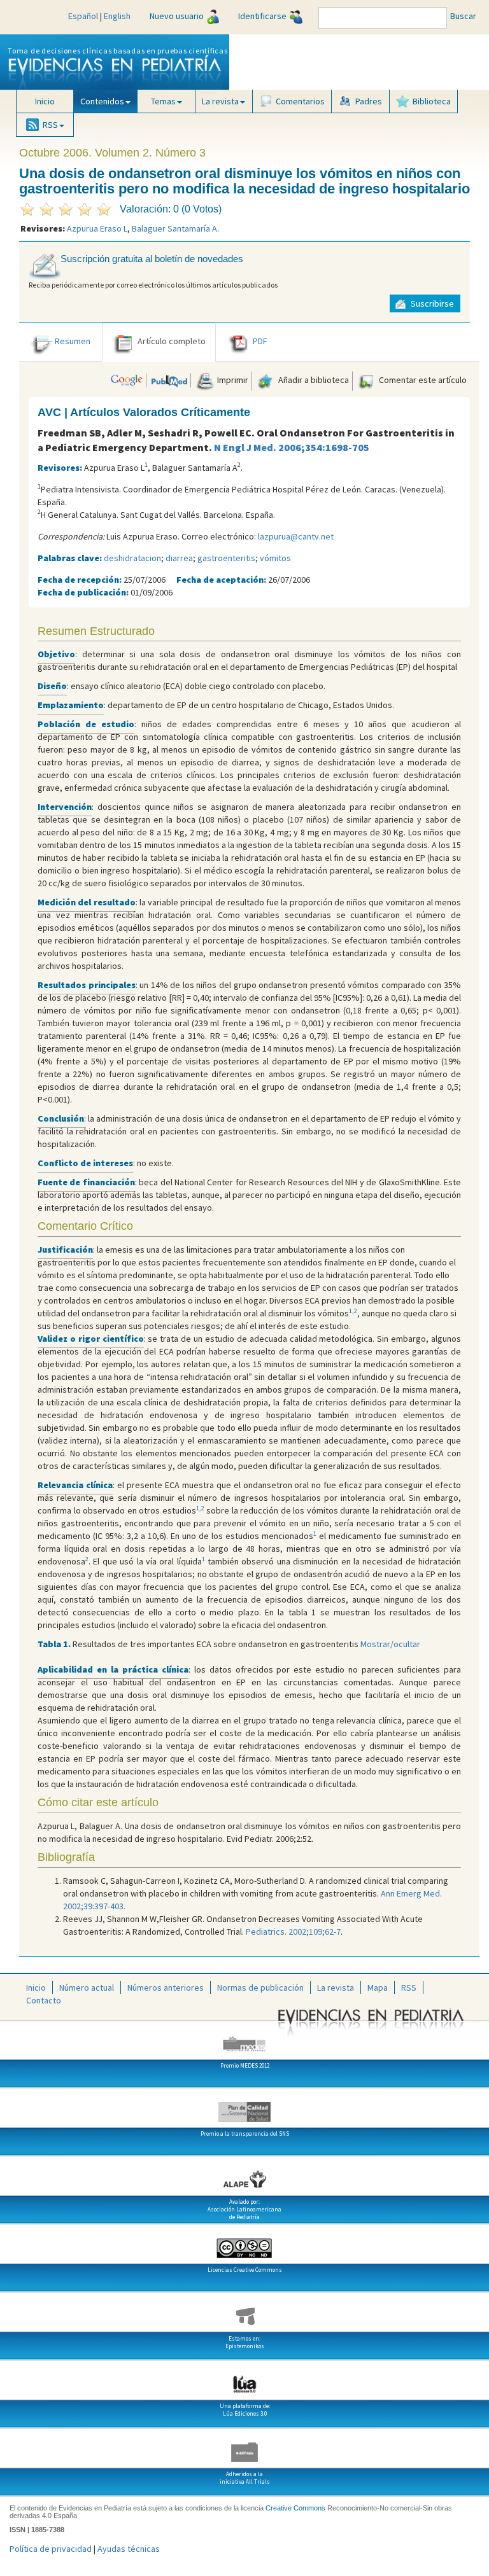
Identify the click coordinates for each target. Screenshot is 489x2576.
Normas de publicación (260, 1988)
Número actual (87, 1988)
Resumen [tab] (73, 341)
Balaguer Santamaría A (174, 228)
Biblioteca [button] (432, 101)
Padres (369, 101)
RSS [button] (50, 125)
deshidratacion (132, 558)
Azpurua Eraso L (97, 228)
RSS (409, 1988)
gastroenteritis (226, 558)
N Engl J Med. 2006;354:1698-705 (292, 447)
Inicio (45, 101)
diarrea (179, 558)
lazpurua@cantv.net (296, 536)
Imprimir (232, 380)
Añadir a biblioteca (313, 380)
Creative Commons (295, 2508)
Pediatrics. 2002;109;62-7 (293, 1932)
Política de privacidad (51, 2549)
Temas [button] (163, 101)
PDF (260, 341)
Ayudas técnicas (129, 2549)
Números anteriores (166, 1988)
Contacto (44, 2000)
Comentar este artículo (422, 380)
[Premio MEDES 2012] (244, 2039)
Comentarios (300, 101)
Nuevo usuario (177, 16)
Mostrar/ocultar (390, 1644)
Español (83, 16)
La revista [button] (220, 101)
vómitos (275, 558)
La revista (336, 1988)
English (117, 16)
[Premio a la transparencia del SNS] (244, 2107)
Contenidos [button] (102, 101)
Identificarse (262, 16)
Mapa (378, 1988)
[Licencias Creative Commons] (244, 2243)
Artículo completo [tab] (172, 341)
